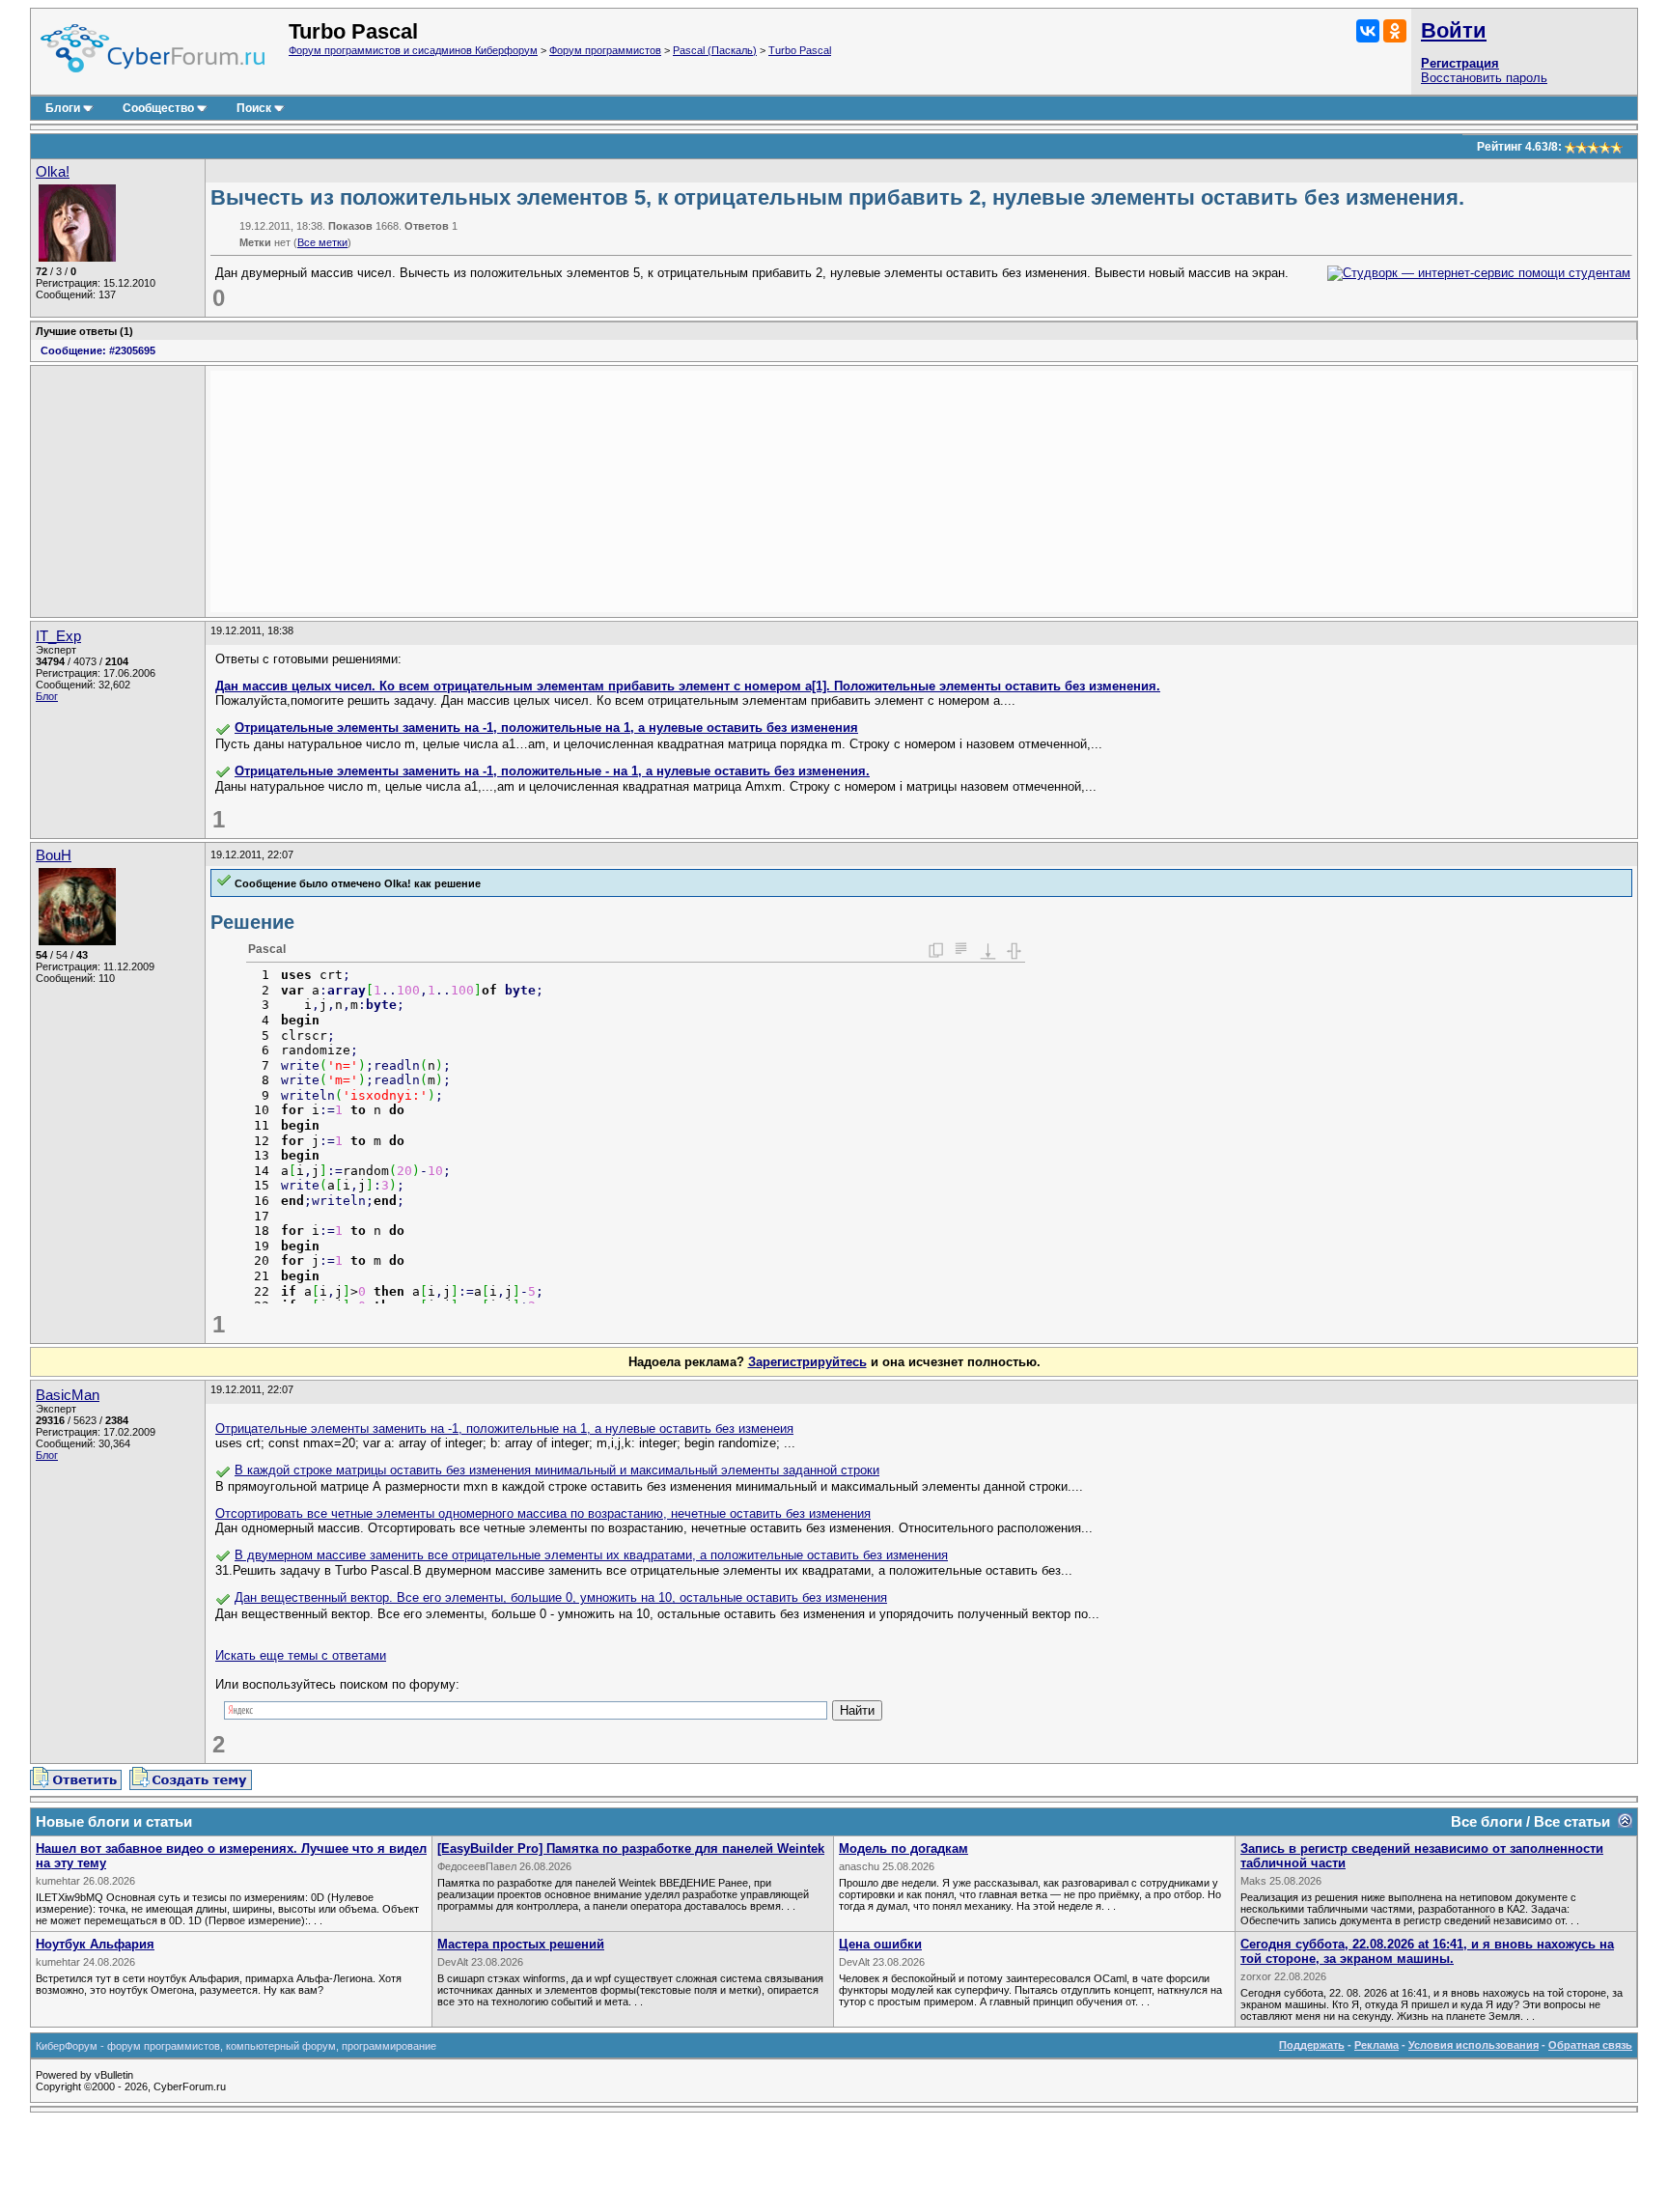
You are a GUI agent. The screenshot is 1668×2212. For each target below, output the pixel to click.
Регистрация (1460, 63)
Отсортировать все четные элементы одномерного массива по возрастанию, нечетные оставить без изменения (543, 1513)
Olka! (53, 172)
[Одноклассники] (1395, 31)
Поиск (254, 108)
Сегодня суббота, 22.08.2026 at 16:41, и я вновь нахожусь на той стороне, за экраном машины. (1427, 1951)
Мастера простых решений (521, 1944)
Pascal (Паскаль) (715, 50)
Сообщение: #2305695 (98, 350)
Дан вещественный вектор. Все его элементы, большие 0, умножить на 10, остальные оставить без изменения (561, 1597)
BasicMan (68, 1395)
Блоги (63, 108)
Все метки (322, 242)
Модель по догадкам (903, 1848)
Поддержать (1312, 2045)
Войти (1454, 30)
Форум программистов (605, 50)
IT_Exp (58, 636)
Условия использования (1473, 2045)
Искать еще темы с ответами (301, 1655)
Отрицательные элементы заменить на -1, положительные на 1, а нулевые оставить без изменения (546, 728)
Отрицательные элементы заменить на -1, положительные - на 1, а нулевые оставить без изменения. (552, 771)
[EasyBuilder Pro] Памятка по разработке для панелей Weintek (631, 1848)
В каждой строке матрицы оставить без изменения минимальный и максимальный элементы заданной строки (557, 1470)
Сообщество (158, 108)
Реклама (1376, 2045)
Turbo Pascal (800, 50)
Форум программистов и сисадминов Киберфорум (413, 50)
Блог (47, 696)
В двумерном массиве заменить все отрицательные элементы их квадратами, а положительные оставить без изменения (591, 1555)
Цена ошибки (880, 1944)
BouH (54, 855)
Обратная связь (1590, 2045)
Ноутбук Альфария (95, 1944)
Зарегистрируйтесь (807, 1362)
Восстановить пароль (1484, 78)
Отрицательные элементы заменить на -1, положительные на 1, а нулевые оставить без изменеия (504, 1428)
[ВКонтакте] (1368, 31)
